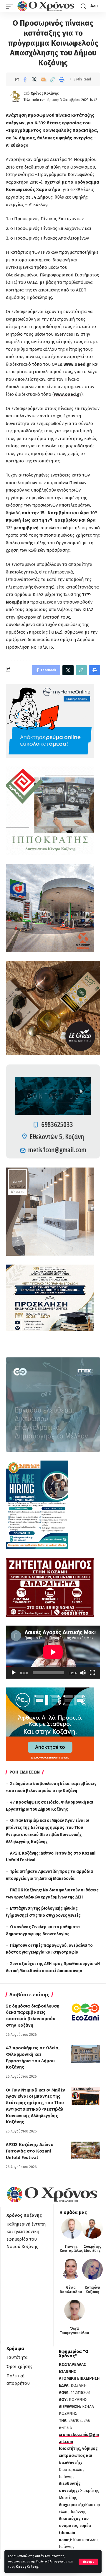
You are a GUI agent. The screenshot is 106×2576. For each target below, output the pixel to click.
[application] (53, 1652)
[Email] (43, 79)
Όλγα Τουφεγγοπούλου (74, 2331)
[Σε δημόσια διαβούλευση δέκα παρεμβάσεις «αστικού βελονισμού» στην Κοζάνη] (85, 2012)
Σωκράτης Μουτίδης (93, 2249)
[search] (83, 6)
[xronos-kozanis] (47, 6)
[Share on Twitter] (34, 79)
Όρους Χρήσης (27, 2567)
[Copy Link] (52, 79)
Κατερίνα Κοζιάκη (92, 2290)
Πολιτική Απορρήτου (52, 2561)
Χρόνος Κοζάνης (45, 93)
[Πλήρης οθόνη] (92, 1673)
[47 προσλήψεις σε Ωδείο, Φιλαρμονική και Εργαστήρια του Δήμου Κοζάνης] (85, 2054)
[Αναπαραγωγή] (14, 1673)
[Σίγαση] (83, 1673)
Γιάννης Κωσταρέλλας (71, 2249)
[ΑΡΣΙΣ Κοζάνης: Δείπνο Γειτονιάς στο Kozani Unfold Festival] (85, 2150)
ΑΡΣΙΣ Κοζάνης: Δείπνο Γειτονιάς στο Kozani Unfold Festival (30, 2151)
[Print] (62, 79)
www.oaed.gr (77, 364)
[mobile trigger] (11, 6)
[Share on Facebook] (25, 79)
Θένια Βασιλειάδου (71, 2290)
